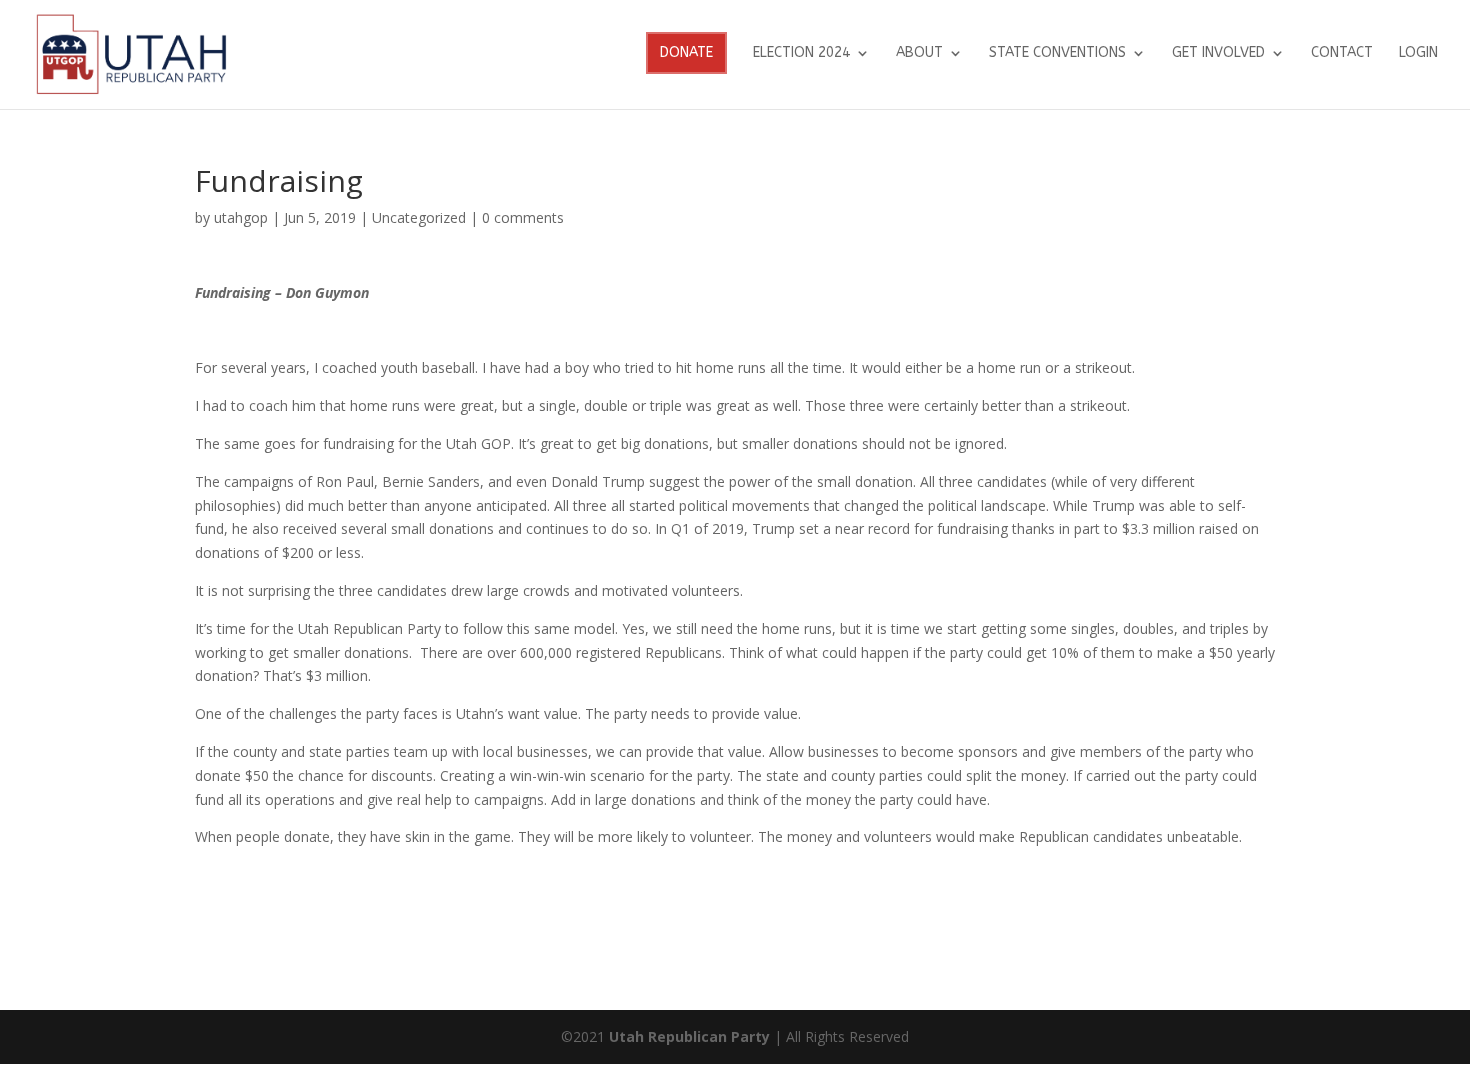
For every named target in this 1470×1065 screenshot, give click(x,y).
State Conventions (1057, 53)
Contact (1342, 53)
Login (1418, 53)
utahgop (241, 217)
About (919, 53)
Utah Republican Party (689, 1036)
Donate (686, 52)
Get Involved (1218, 53)
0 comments (523, 217)
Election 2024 (801, 53)
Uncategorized (419, 217)
